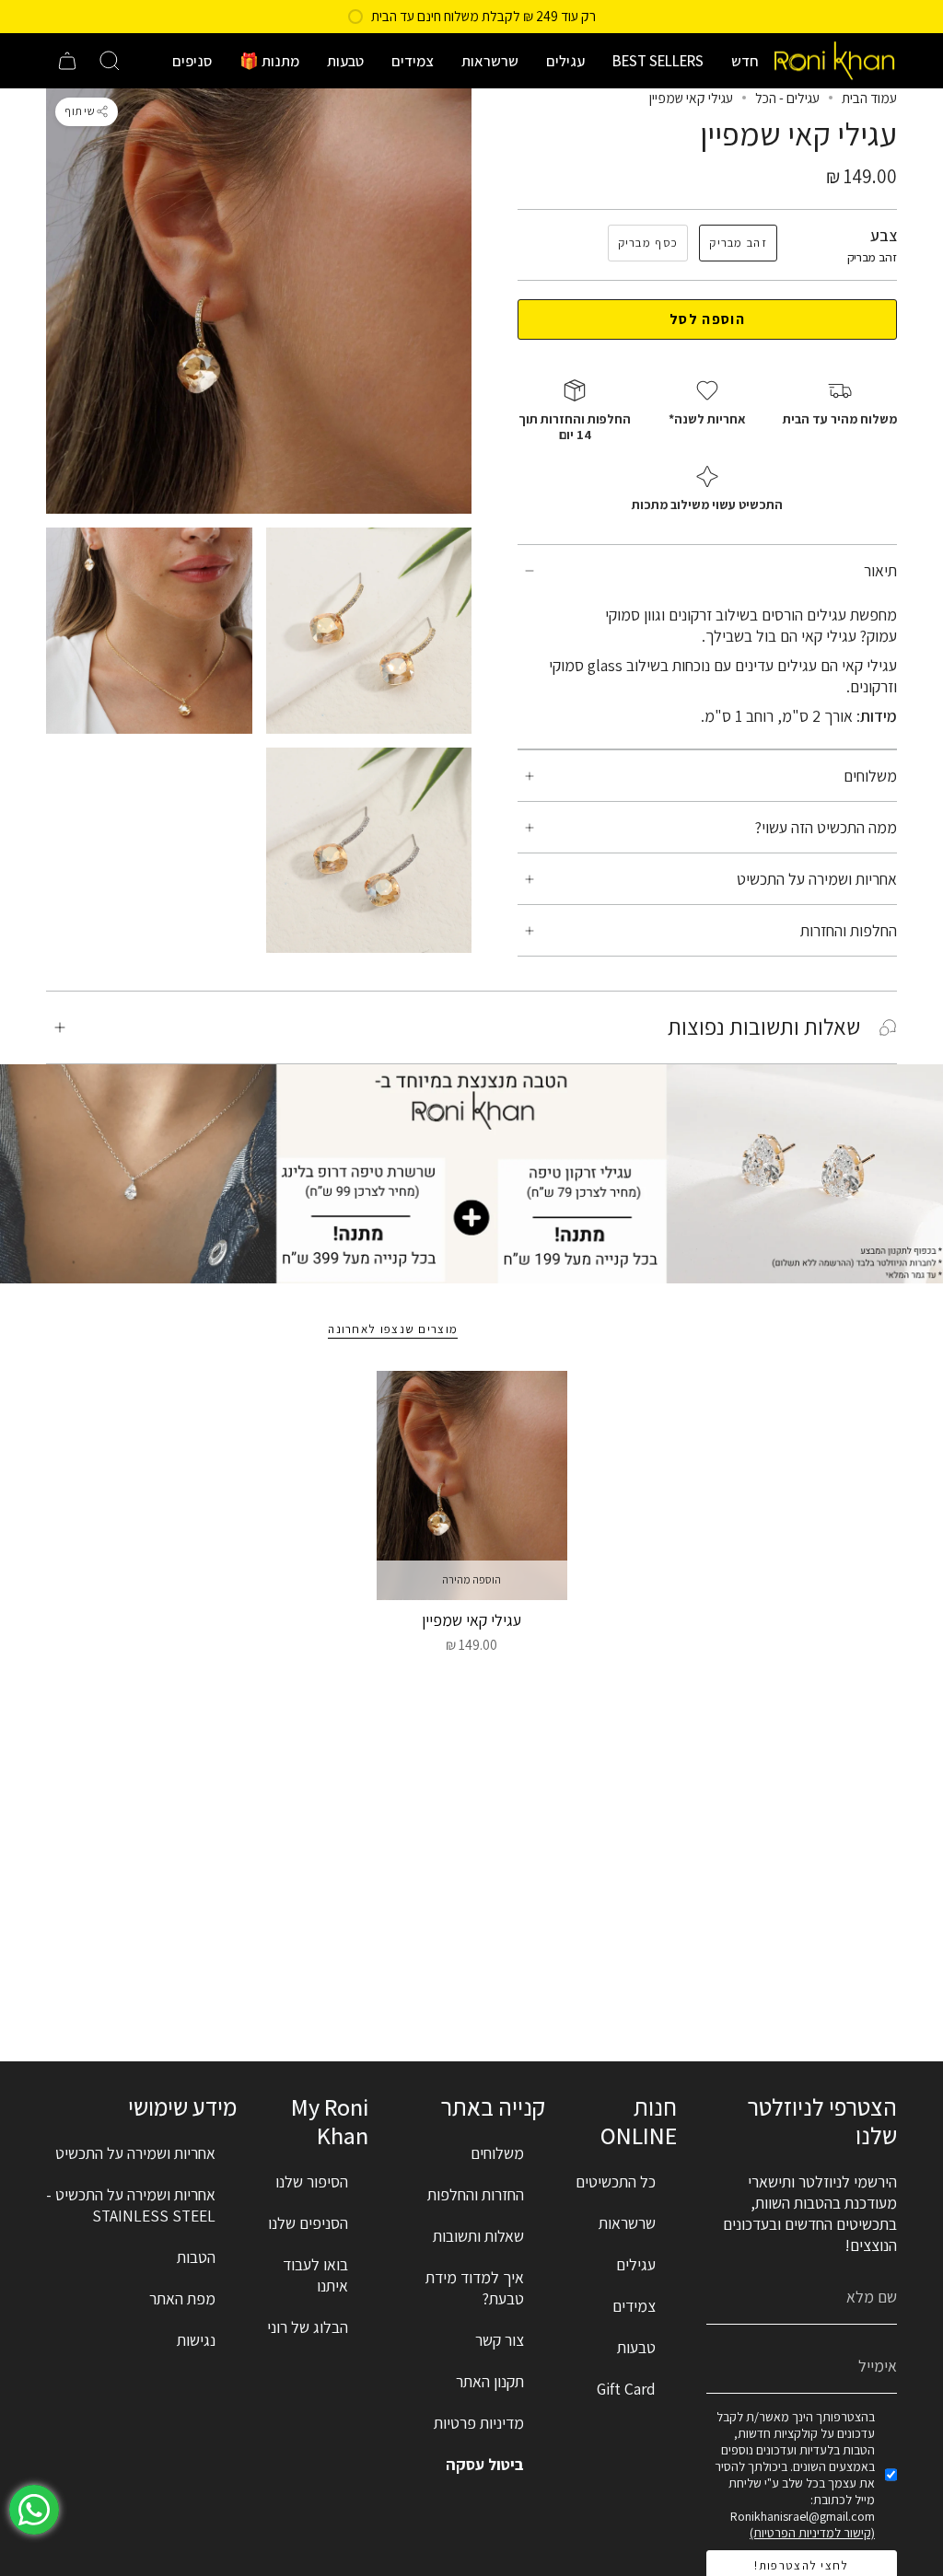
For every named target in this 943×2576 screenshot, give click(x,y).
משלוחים (870, 776)
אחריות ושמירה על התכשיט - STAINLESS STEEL (131, 2205)
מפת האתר (182, 2298)
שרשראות (627, 2223)
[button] (745, 61)
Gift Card (626, 2389)
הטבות (196, 2257)
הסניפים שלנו (308, 2223)
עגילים (636, 2264)
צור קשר (500, 2340)
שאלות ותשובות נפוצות (764, 1027)
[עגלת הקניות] (67, 61)
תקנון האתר (490, 2381)
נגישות (196, 2340)
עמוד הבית (869, 98)
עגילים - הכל (787, 98)
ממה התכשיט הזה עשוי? (826, 827)
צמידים (634, 2306)
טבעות (636, 2347)
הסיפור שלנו (312, 2181)
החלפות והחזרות (849, 930)
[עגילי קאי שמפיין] (472, 1485)
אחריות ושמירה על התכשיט (817, 879)
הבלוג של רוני (308, 2327)
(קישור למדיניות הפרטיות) (812, 2533)
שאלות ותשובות (478, 2236)
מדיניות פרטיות (479, 2423)
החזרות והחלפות (476, 2194)
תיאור (880, 570)
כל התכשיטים (616, 2181)
